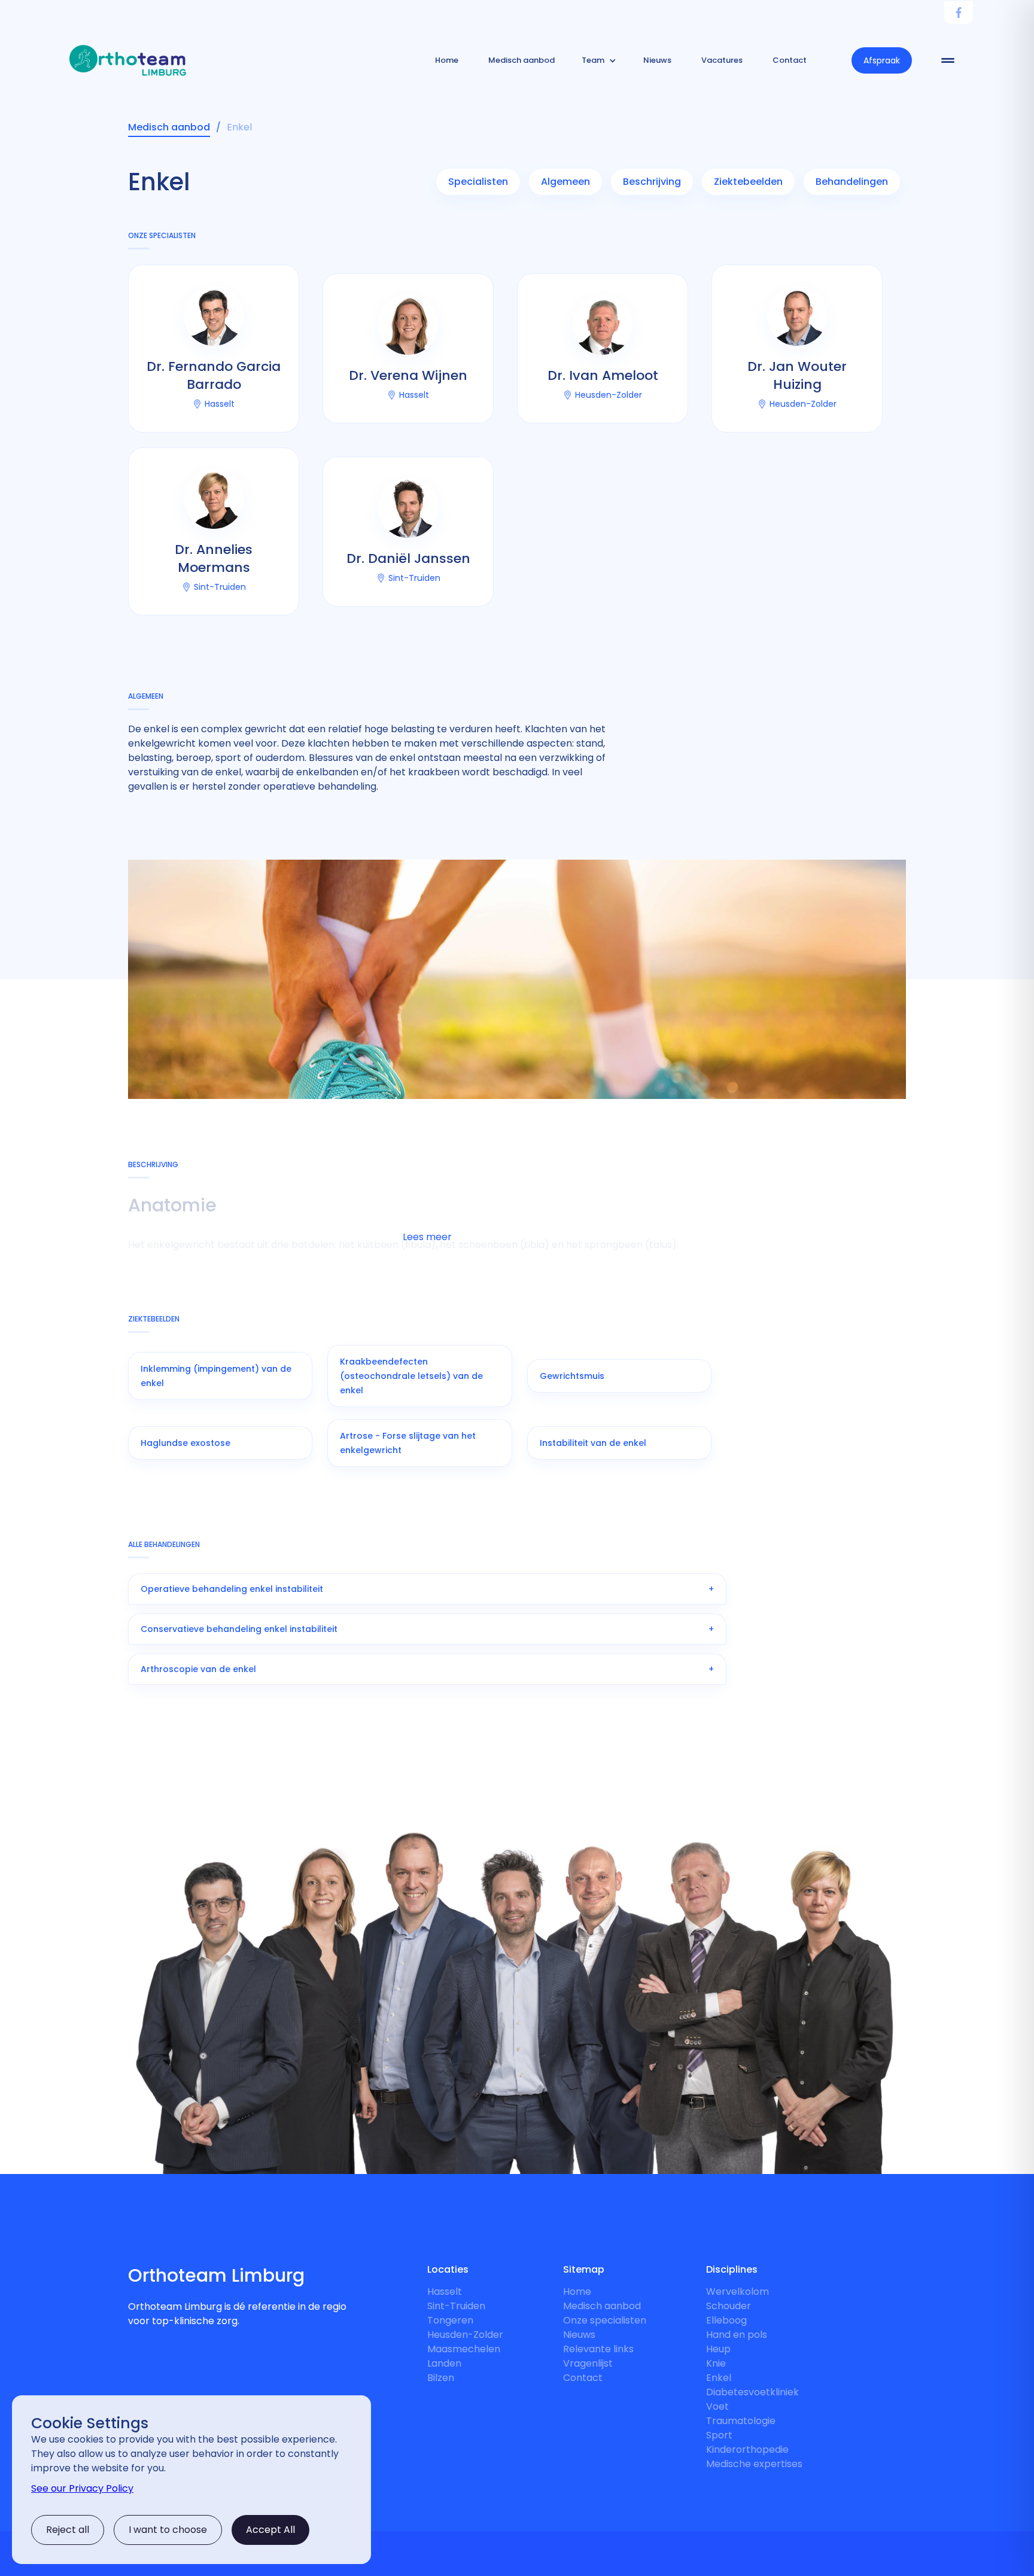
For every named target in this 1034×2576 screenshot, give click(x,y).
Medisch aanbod (602, 2306)
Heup (718, 2349)
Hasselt (445, 2292)
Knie (716, 2363)
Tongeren (450, 2320)
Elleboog (726, 2320)
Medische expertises (754, 2464)
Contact (583, 2378)
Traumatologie (741, 2421)
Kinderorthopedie (747, 2449)
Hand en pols (737, 2335)
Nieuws (579, 2335)
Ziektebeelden (748, 182)
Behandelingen (852, 182)
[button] (599, 60)
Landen (444, 2363)
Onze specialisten (605, 2320)
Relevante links (598, 2349)
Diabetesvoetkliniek (752, 2392)
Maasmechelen (464, 2349)
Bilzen (441, 2378)
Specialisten (478, 182)
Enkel (719, 2378)
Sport (719, 2435)
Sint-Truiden (456, 2306)
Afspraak (882, 60)
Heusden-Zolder (465, 2335)
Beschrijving (652, 182)
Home (577, 2292)
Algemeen (565, 182)
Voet (717, 2406)
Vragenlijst (588, 2363)
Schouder (729, 2306)
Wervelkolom (738, 2292)
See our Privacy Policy (82, 2488)
